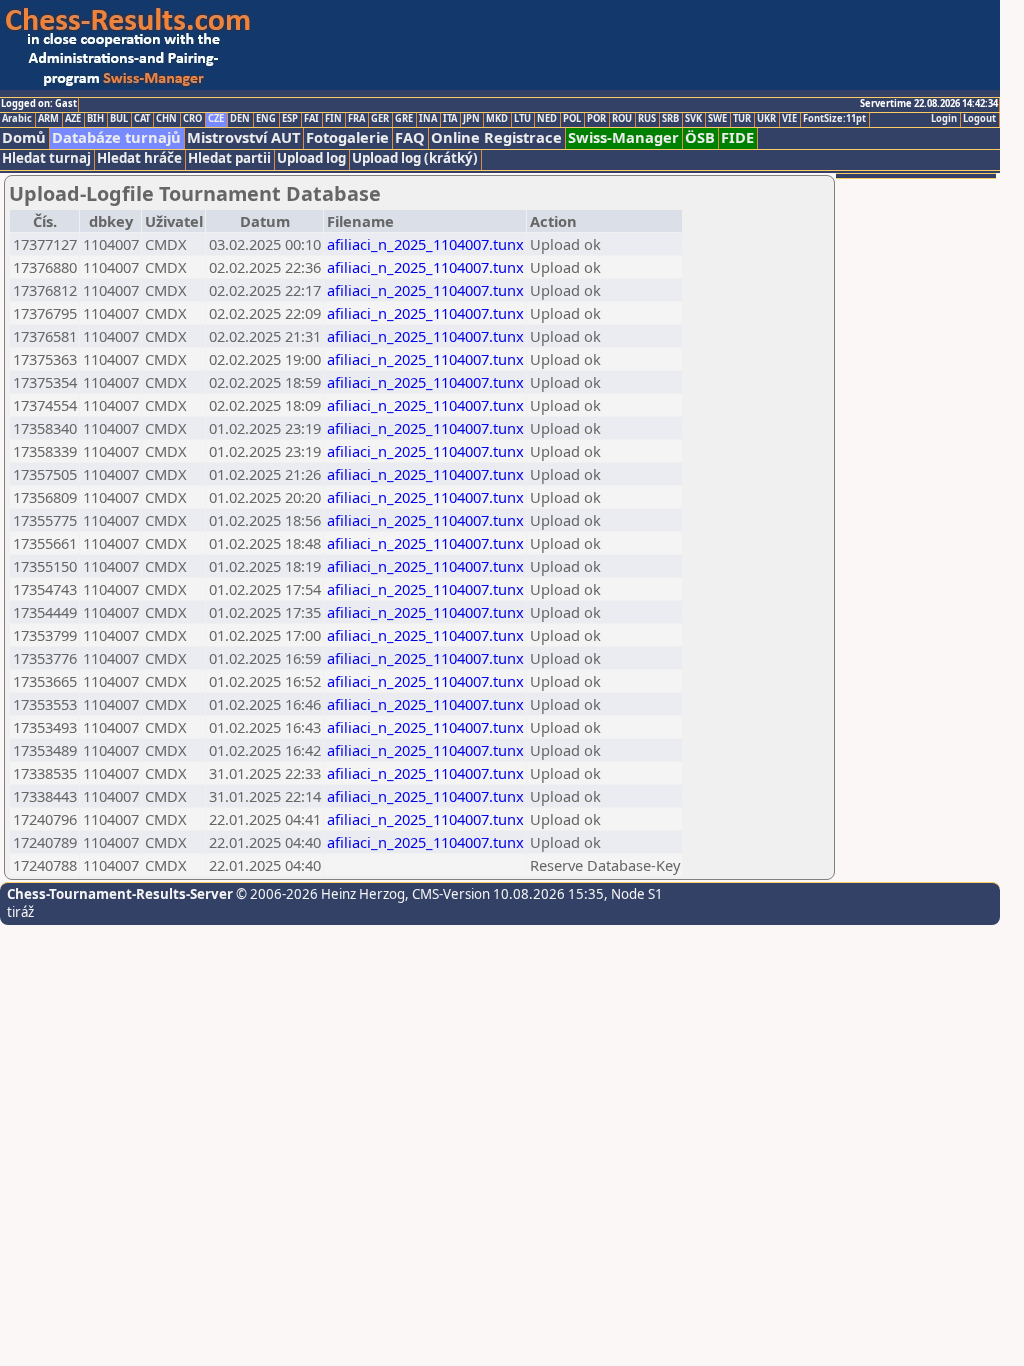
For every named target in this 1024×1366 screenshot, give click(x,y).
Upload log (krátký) (415, 158)
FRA (356, 119)
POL (572, 119)
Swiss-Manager (623, 137)
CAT (142, 119)
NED (547, 119)
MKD (497, 119)
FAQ (410, 137)
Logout (979, 119)
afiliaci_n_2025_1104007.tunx (425, 244)
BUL (119, 119)
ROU (622, 119)
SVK (693, 119)
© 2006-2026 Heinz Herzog (319, 894)
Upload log (311, 158)
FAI (311, 119)
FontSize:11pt (834, 119)
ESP (290, 119)
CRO (192, 119)
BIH (95, 119)
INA (428, 119)
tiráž (20, 912)
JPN (471, 119)
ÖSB (700, 137)
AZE (73, 119)
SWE (717, 119)
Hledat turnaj (46, 158)
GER (380, 119)
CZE (216, 119)
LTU (522, 119)
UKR (766, 119)
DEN (240, 119)
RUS (647, 119)
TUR (742, 119)
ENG (266, 119)
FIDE (737, 137)
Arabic (17, 119)
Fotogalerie (347, 137)
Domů (24, 137)
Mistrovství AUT (243, 137)
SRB (670, 119)
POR (596, 119)
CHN (166, 119)
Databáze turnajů (116, 137)
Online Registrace (496, 137)
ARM (48, 119)
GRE (404, 119)
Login (944, 119)
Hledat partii (229, 158)
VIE (789, 119)
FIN (333, 119)
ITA (450, 119)
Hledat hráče (139, 158)
